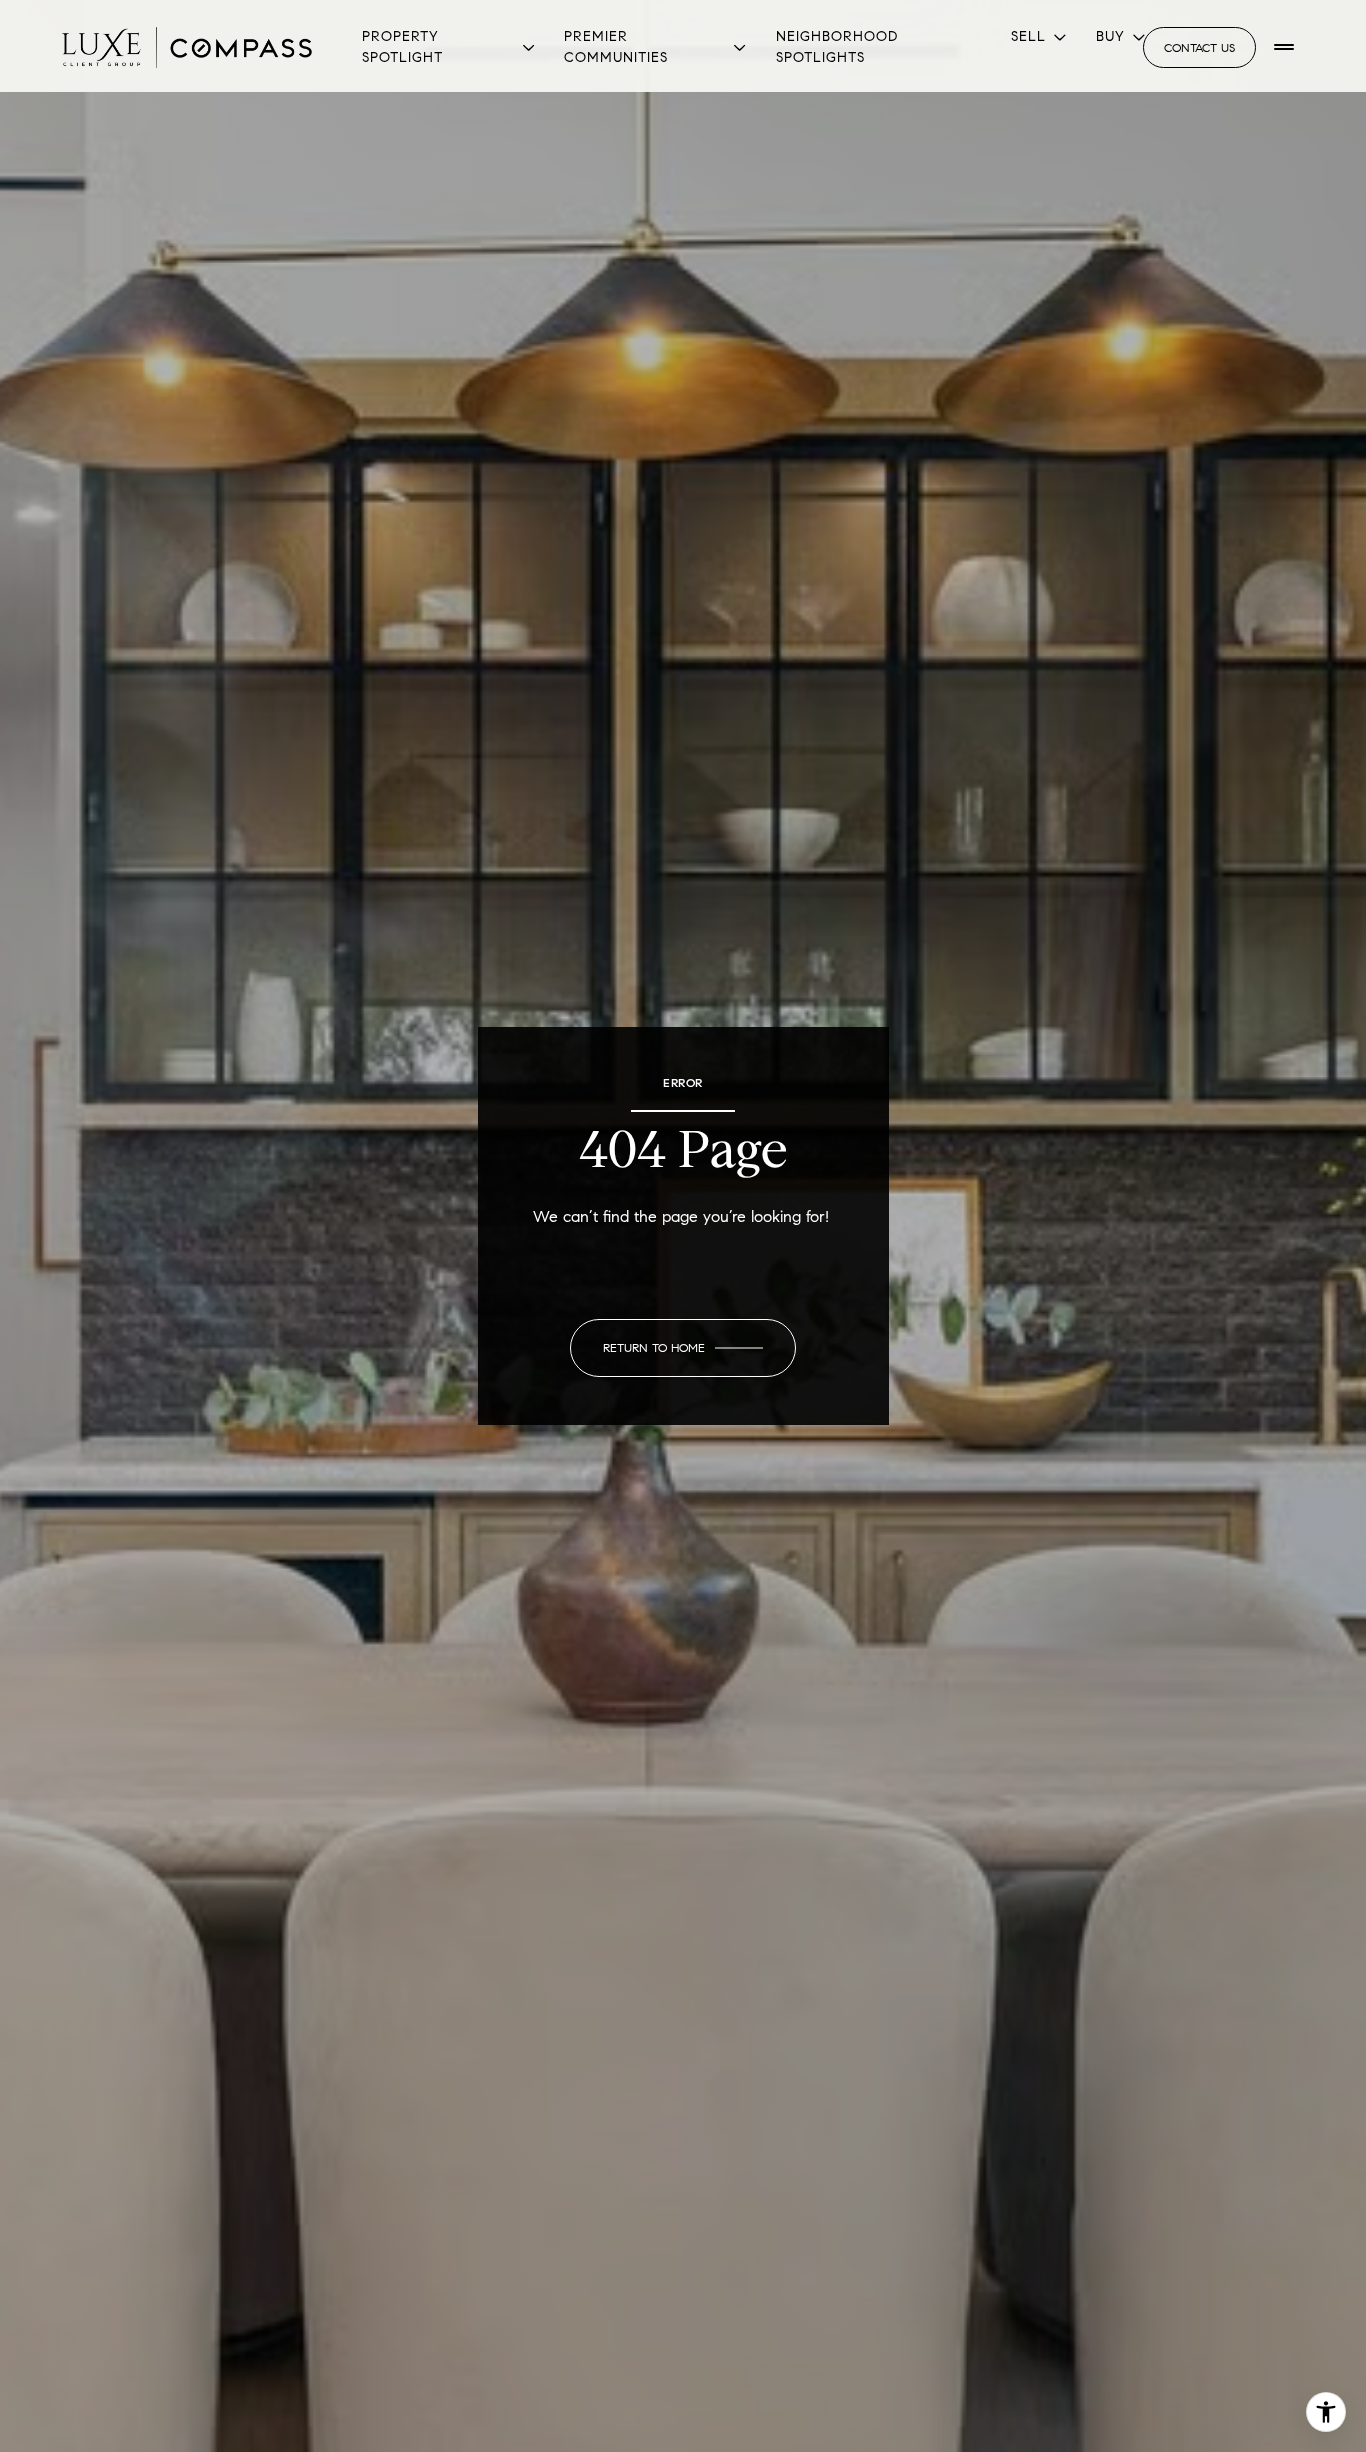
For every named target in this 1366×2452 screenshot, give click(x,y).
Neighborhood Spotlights (837, 46)
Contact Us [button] (1199, 47)
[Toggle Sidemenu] (1284, 47)
